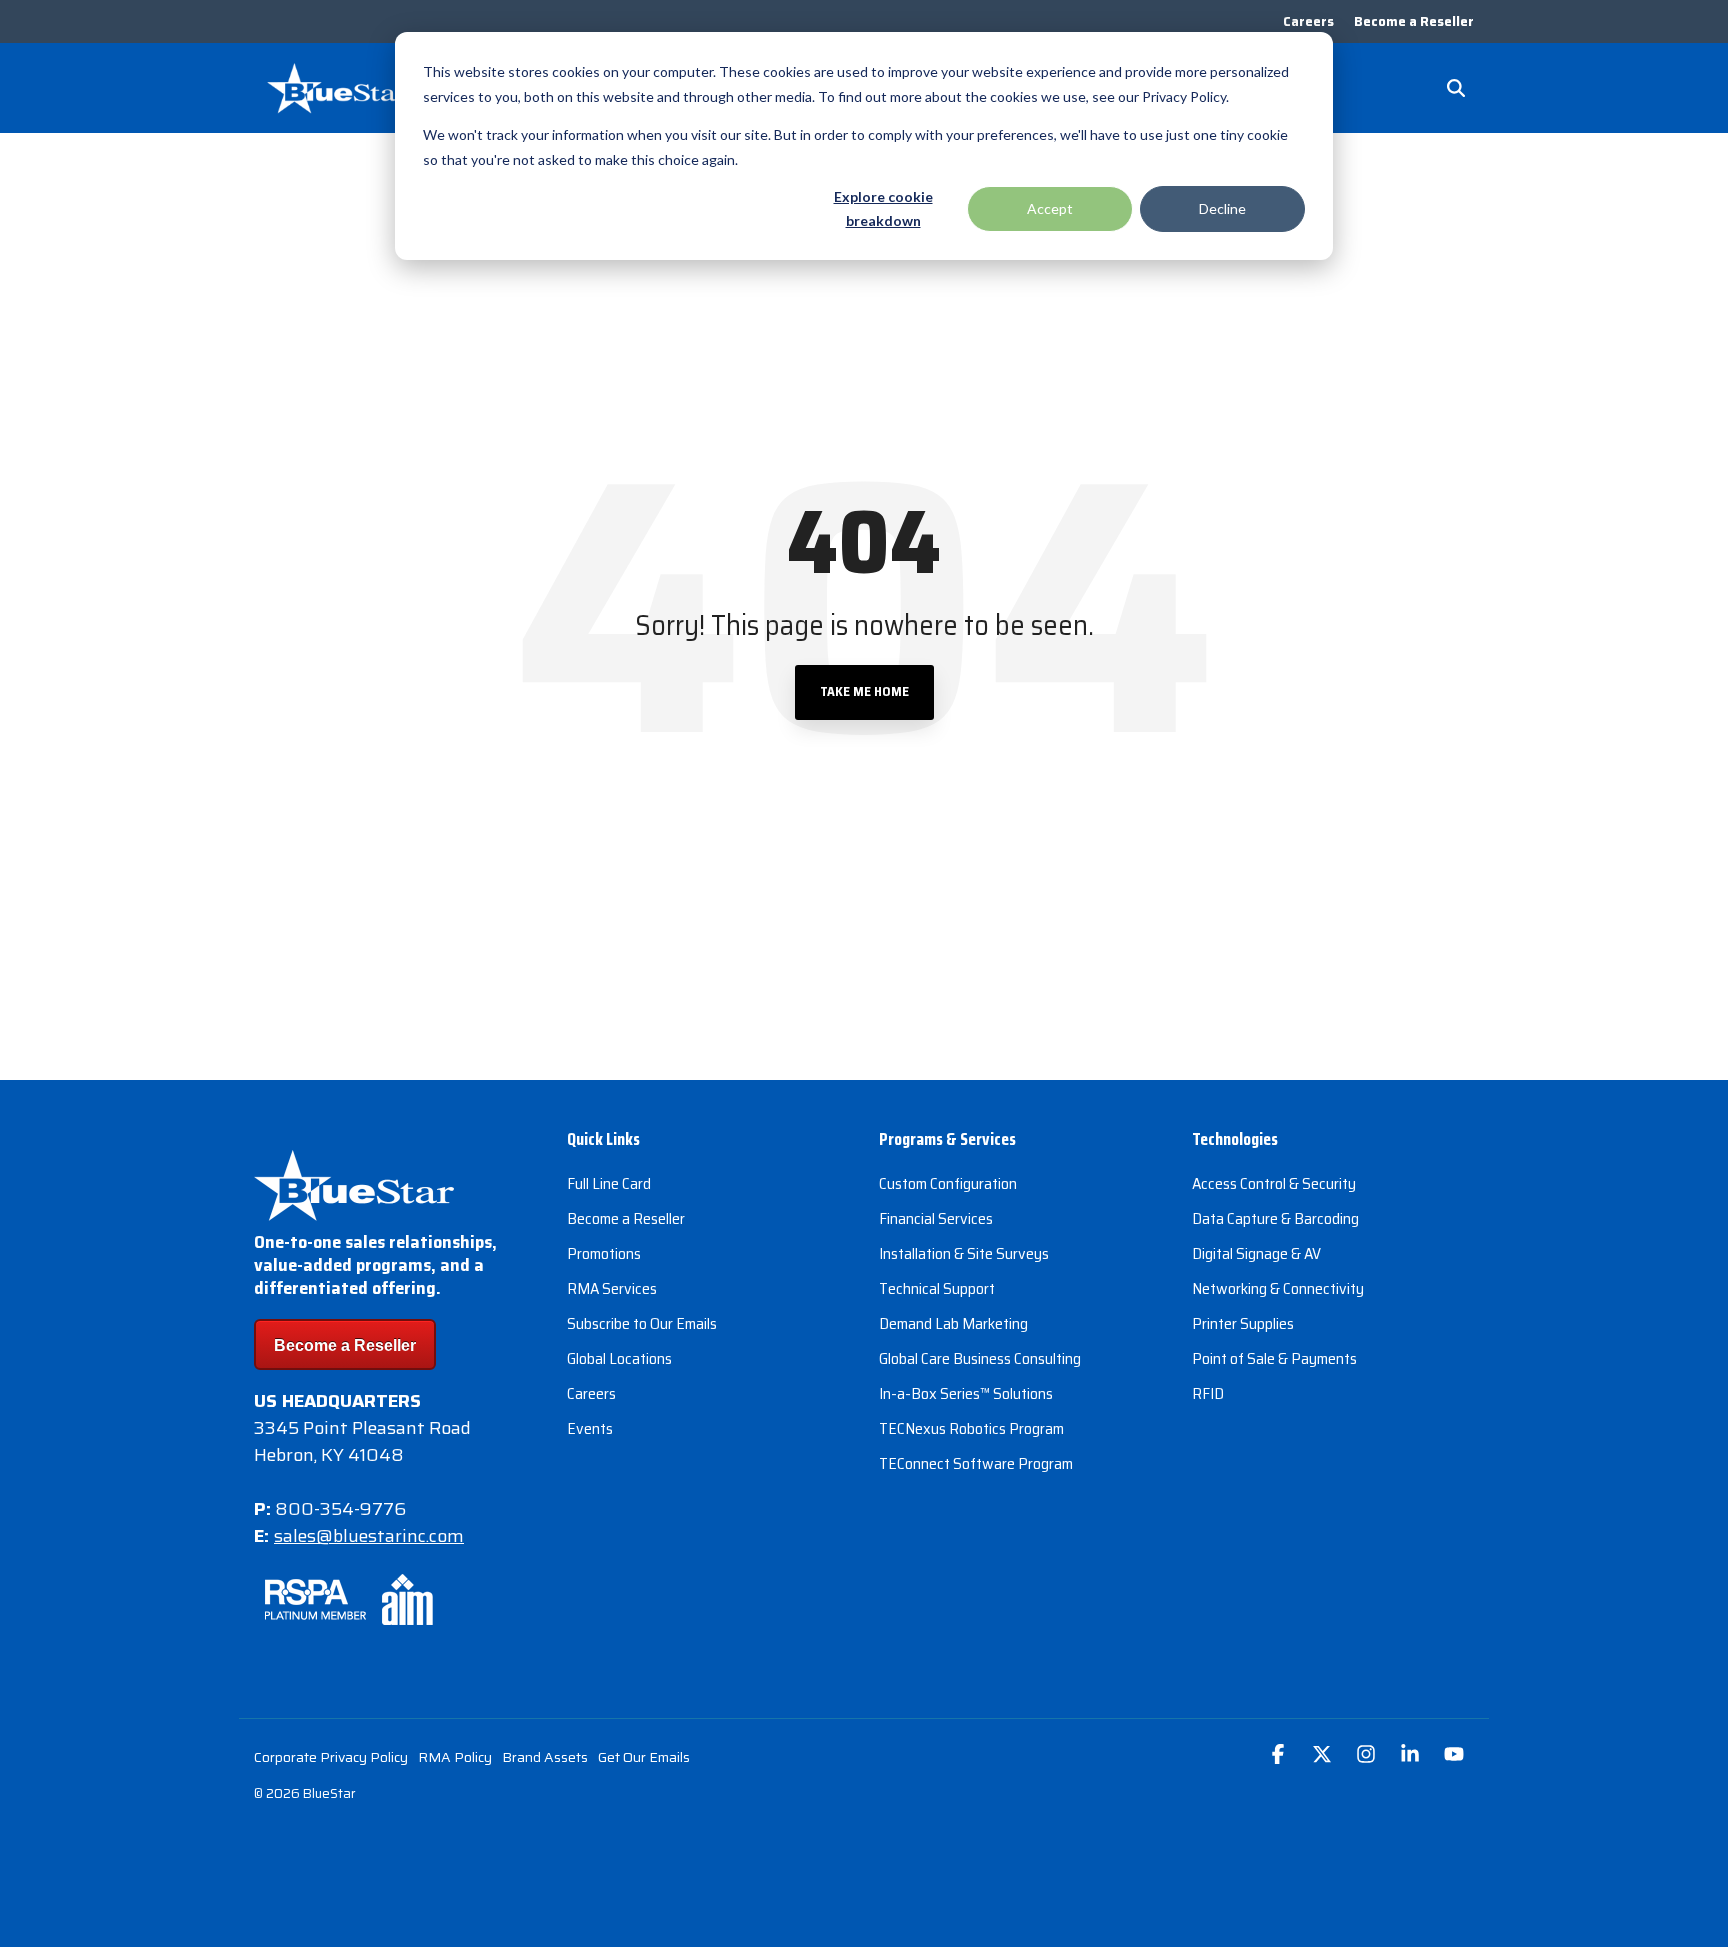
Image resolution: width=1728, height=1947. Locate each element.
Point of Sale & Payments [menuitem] (1274, 1358)
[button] (1280, 1755)
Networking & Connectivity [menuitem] (1278, 1288)
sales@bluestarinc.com (369, 1536)
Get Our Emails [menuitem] (644, 1757)
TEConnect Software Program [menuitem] (976, 1463)
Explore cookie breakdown (883, 209)
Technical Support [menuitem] (937, 1288)
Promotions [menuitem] (604, 1253)
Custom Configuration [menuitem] (948, 1183)
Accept (1050, 208)
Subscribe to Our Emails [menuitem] (642, 1323)
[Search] (1456, 88)
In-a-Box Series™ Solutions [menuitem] (966, 1393)
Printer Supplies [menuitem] (1243, 1323)
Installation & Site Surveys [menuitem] (964, 1253)
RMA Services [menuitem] (612, 1288)
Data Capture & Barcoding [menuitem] (1275, 1218)
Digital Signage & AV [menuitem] (1256, 1253)
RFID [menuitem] (1208, 1393)
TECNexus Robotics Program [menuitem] (971, 1428)
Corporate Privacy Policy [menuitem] (331, 1757)
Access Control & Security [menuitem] (1274, 1183)
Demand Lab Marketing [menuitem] (953, 1323)
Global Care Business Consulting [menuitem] (980, 1358)
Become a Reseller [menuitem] (1414, 21)
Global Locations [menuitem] (619, 1358)
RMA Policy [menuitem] (455, 1757)
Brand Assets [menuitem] (545, 1757)
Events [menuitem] (590, 1428)
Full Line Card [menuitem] (609, 1183)
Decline (1222, 208)
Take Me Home (864, 691)
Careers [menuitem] (1308, 21)
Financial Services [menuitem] (936, 1218)
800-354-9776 (340, 1509)
